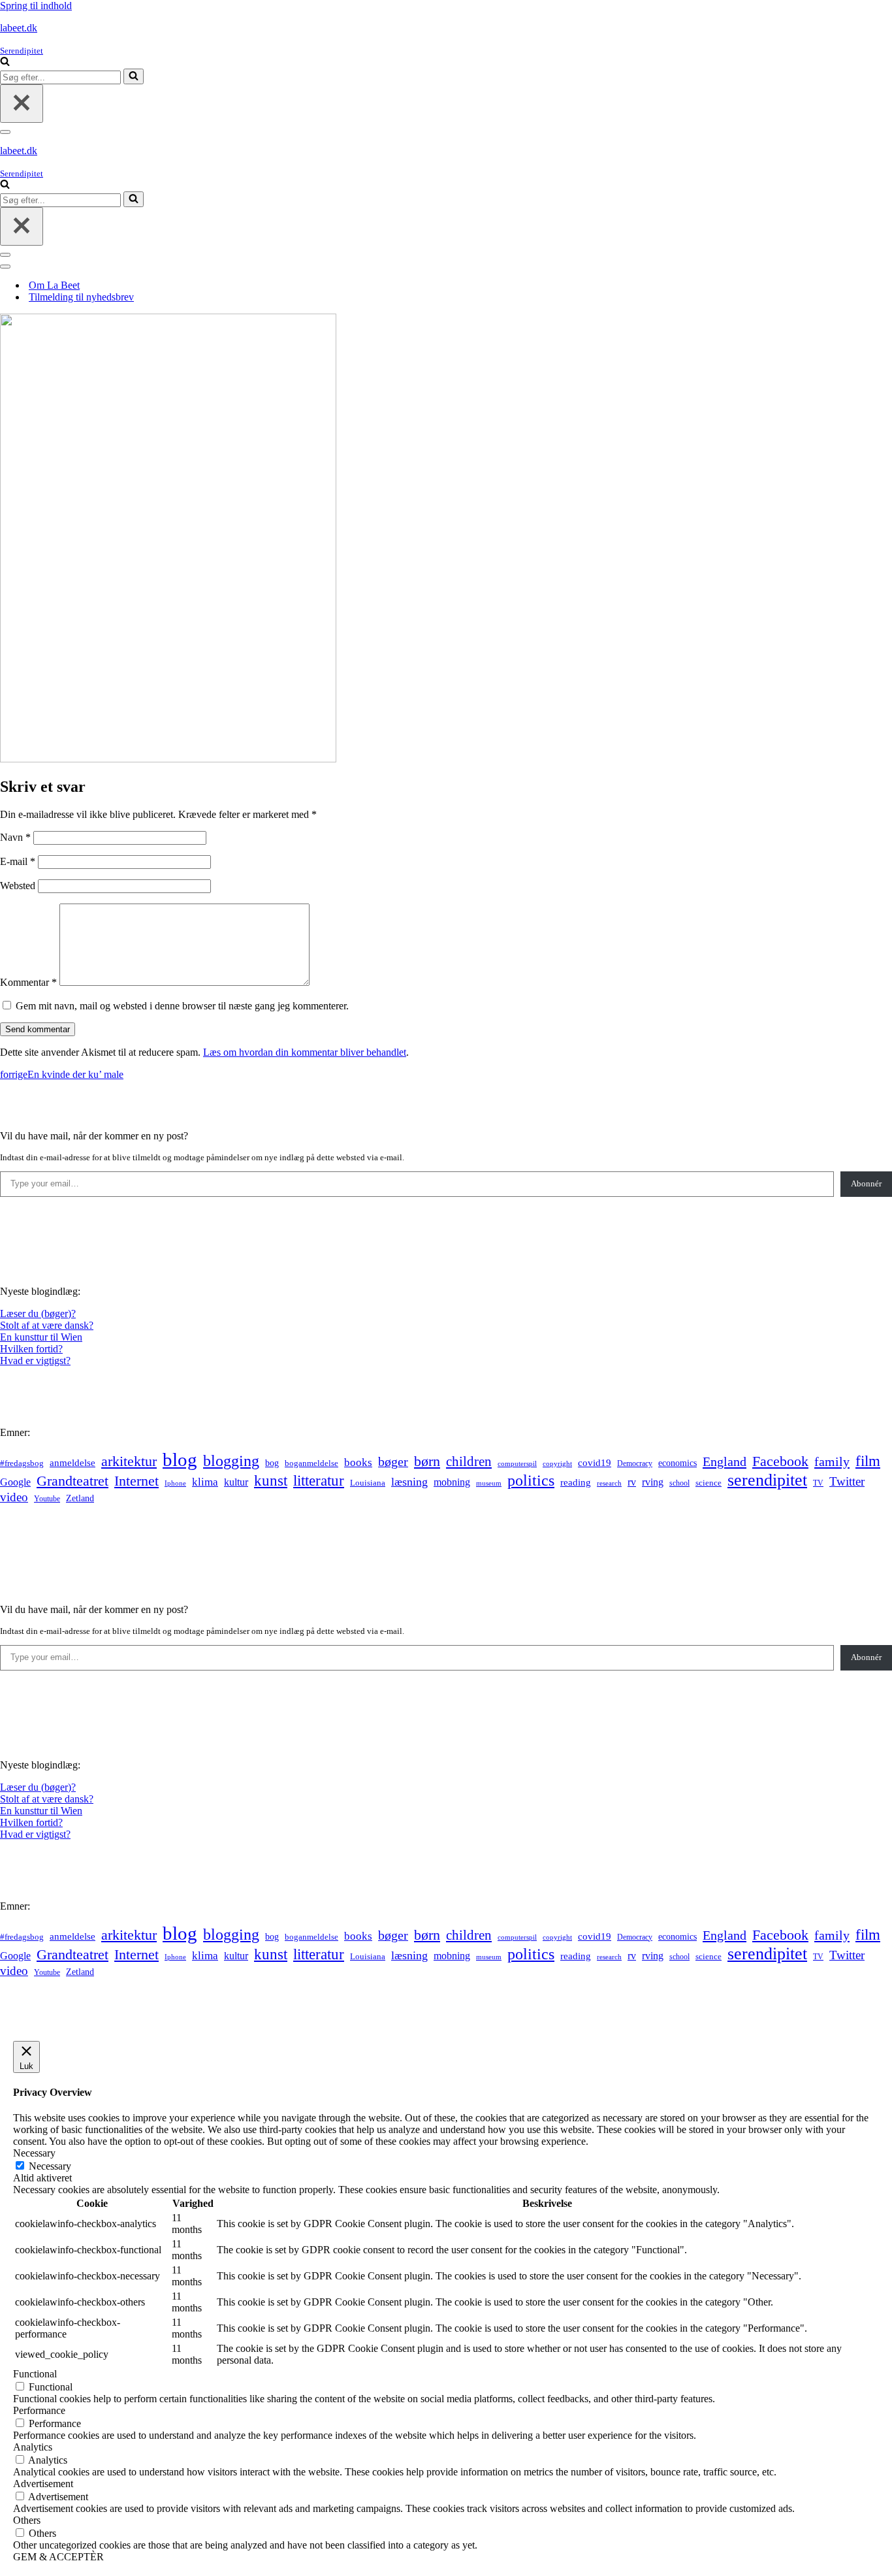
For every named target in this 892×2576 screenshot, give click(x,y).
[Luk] (22, 104)
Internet (136, 1481)
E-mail (18, 861)
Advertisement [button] (43, 2484)
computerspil (517, 1464)
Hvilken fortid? (31, 1349)
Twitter (847, 1481)
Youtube (47, 1499)
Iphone (175, 1483)
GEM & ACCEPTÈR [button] (58, 2557)
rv (632, 1482)
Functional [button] (35, 2374)
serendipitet (767, 1480)
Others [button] (27, 2520)
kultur (236, 1482)
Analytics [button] (33, 2447)
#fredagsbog (22, 1463)
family (832, 1461)
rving (653, 1482)
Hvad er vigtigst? (35, 1361)
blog (180, 1459)
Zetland (80, 1498)
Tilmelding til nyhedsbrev (81, 297)
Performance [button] (39, 2410)
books (358, 1462)
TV (818, 1483)
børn (427, 1461)
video (14, 1497)
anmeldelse (72, 1463)
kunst (271, 1480)
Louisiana (368, 1483)
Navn (15, 837)
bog (272, 1463)
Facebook (780, 1461)
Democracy (635, 1463)
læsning (409, 1482)
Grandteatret (72, 1481)
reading (576, 1482)
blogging (231, 1461)
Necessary (50, 2166)
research (609, 1483)
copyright (557, 1464)
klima (205, 1482)
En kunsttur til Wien (41, 1337)
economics (677, 1463)
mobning (452, 1482)
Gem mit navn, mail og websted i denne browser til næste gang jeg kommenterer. (182, 1006)
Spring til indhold (36, 6)
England (725, 1461)
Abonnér (866, 1183)
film (868, 1461)
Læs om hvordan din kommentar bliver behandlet (305, 1052)
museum (489, 1483)
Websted (18, 886)
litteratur (319, 1481)
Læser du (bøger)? (38, 1313)
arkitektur (129, 1461)
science (709, 1483)
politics (531, 1480)
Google (15, 1482)
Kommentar (28, 982)
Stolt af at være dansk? (47, 1325)
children (469, 1461)
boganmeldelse (311, 1463)
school (679, 1483)
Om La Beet (54, 285)
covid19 (595, 1463)
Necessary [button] (34, 2153)
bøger (393, 1462)
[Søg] (5, 62)
